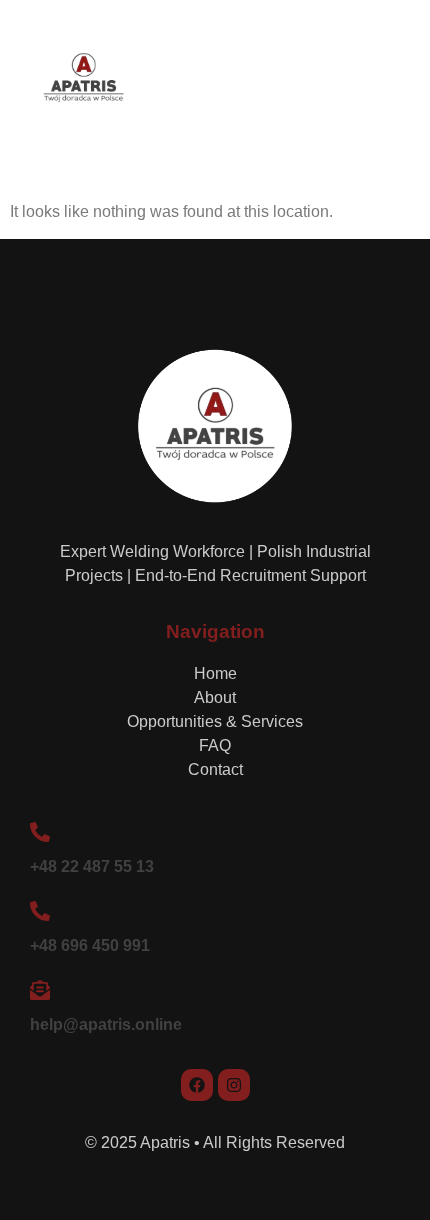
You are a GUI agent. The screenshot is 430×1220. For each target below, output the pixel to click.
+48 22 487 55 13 (92, 866)
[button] (390, 82)
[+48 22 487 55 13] (40, 832)
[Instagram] (234, 1085)
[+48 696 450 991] (40, 911)
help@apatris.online (106, 1024)
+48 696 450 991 (90, 945)
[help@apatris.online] (40, 990)
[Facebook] (197, 1085)
